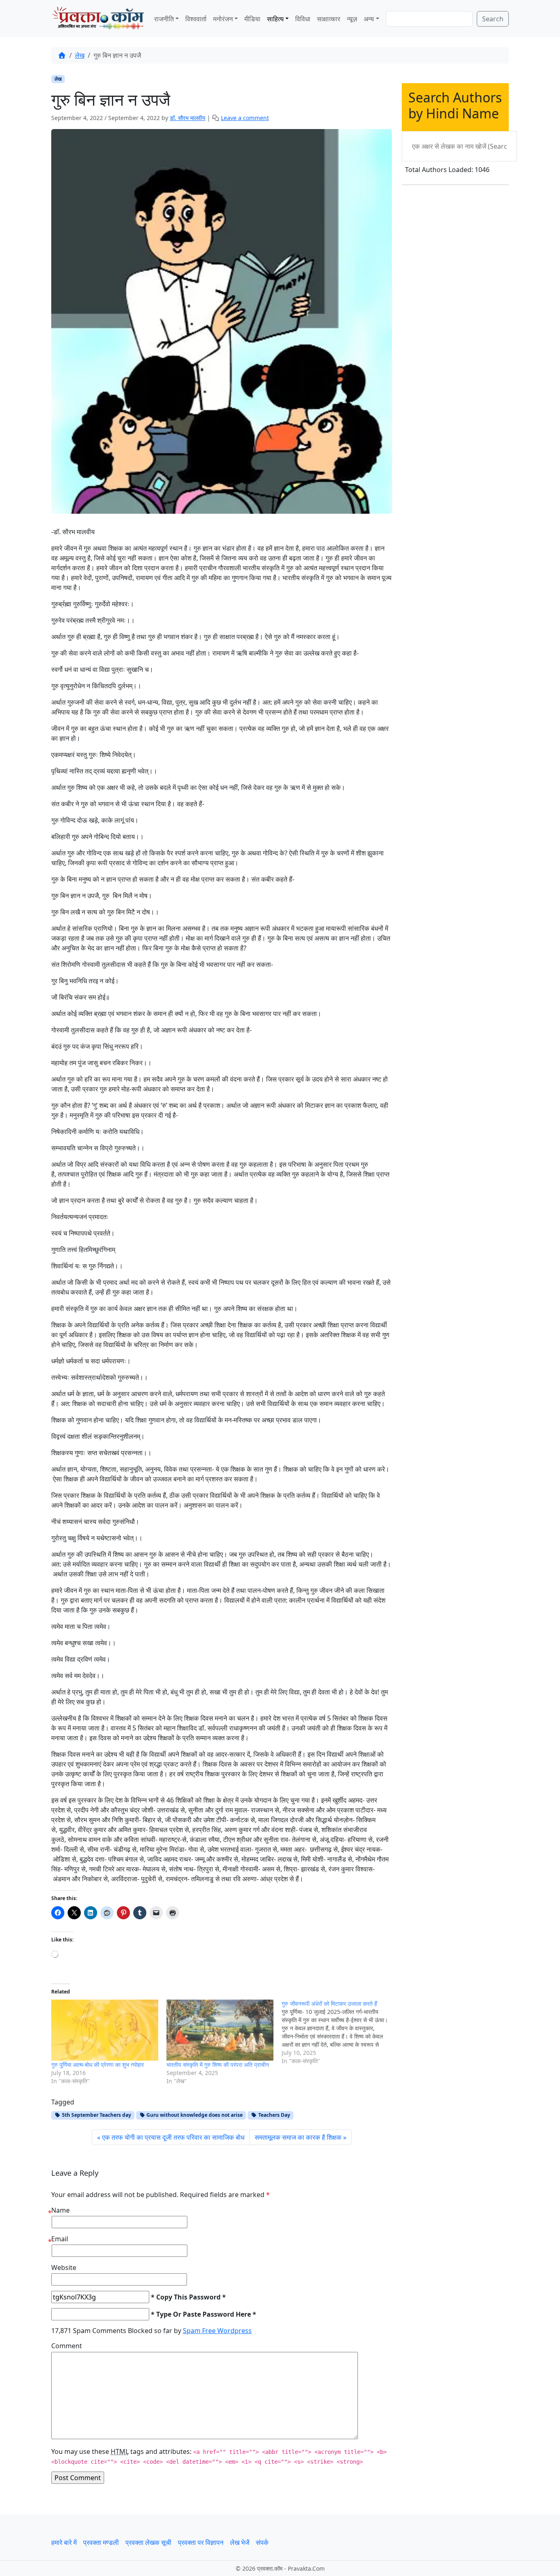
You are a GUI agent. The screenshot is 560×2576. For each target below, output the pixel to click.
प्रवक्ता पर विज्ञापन (201, 2542)
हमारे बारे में (64, 2542)
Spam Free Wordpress (217, 2331)
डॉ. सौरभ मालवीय (188, 118)
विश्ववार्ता (196, 19)
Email (60, 2239)
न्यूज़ (352, 19)
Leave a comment (245, 118)
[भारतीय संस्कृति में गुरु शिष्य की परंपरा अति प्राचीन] (220, 2030)
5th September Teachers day (96, 2115)
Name (60, 2210)
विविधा (303, 19)
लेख (80, 55)
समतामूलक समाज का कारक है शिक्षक (298, 2137)
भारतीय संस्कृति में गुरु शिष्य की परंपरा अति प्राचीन (218, 2065)
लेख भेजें (240, 2542)
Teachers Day (274, 2115)
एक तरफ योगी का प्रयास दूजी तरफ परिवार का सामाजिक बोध (173, 2137)
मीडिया (252, 19)
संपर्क (262, 2542)
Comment (67, 2346)
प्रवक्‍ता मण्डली (101, 2542)
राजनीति (164, 19)
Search (493, 19)
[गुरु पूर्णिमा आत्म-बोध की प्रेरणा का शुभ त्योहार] (105, 2030)
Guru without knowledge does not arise (194, 2115)
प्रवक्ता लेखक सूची (148, 2542)
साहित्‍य (275, 19)
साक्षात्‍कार (329, 19)
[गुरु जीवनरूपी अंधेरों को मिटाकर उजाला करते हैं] (339, 2032)
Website (64, 2268)
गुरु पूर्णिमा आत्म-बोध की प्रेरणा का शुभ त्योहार (98, 2065)
